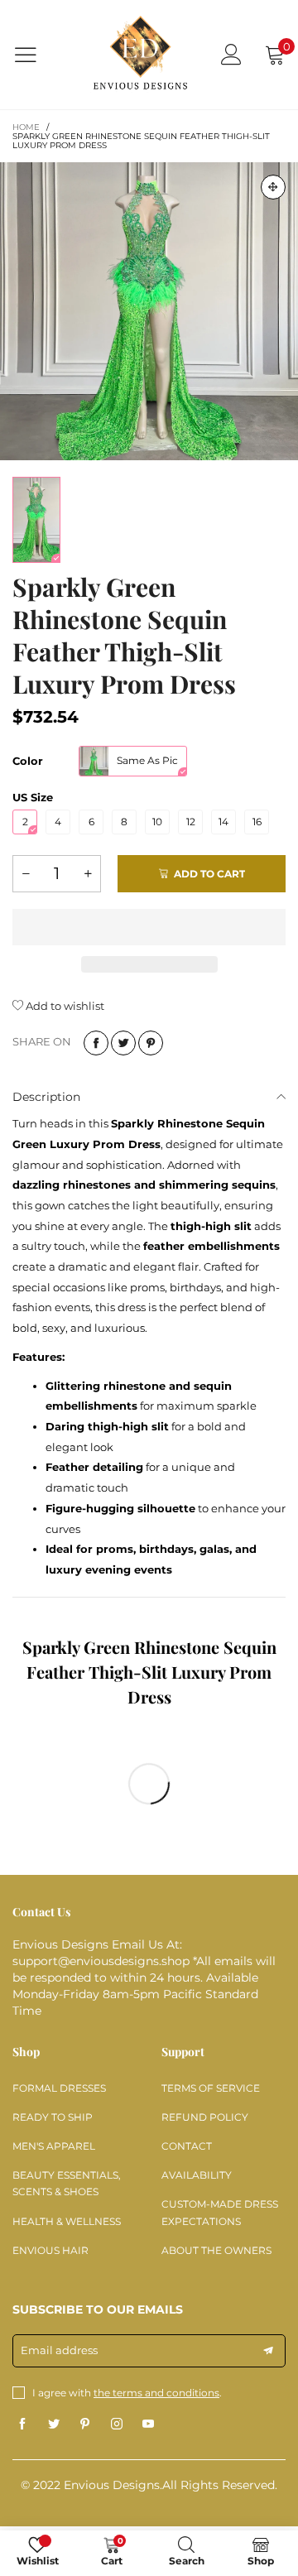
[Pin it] (151, 1043)
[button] (26, 874)
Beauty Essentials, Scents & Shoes (67, 2183)
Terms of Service (211, 2088)
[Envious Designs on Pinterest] (85, 2425)
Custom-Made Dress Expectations (220, 2212)
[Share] (96, 1043)
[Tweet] (123, 1043)
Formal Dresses (59, 2088)
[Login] (231, 54)
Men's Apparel (54, 2146)
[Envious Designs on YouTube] (148, 2425)
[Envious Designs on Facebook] (22, 2425)
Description (46, 1097)
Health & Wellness (67, 2221)
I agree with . (127, 2393)
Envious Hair (50, 2250)
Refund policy (205, 2117)
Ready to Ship (53, 2117)
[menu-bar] (36, 55)
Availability (197, 2175)
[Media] (273, 187)
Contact (187, 2146)
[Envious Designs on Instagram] (117, 2425)
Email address (59, 2350)
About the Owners (216, 2250)
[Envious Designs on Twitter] (54, 2425)
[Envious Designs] (140, 55)
